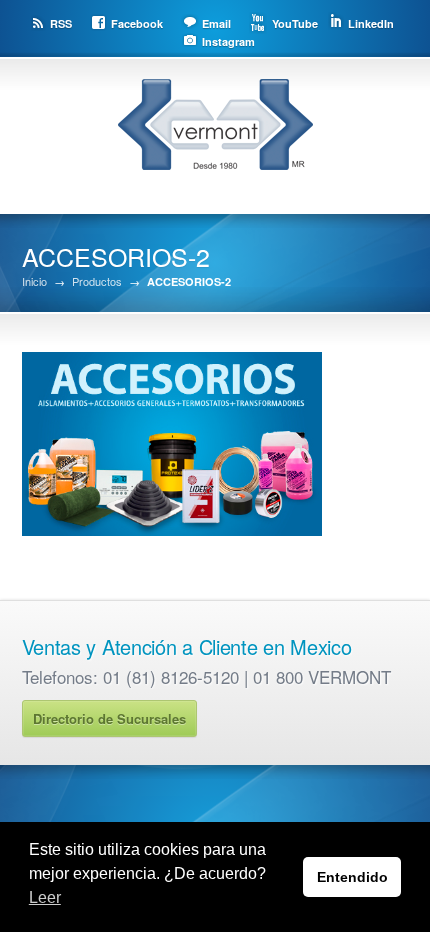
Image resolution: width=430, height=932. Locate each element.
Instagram (228, 41)
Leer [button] (45, 897)
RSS (61, 23)
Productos (97, 281)
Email (216, 23)
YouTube (295, 23)
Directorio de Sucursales (109, 718)
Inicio (34, 281)
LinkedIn (371, 23)
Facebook (137, 23)
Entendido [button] (352, 877)
